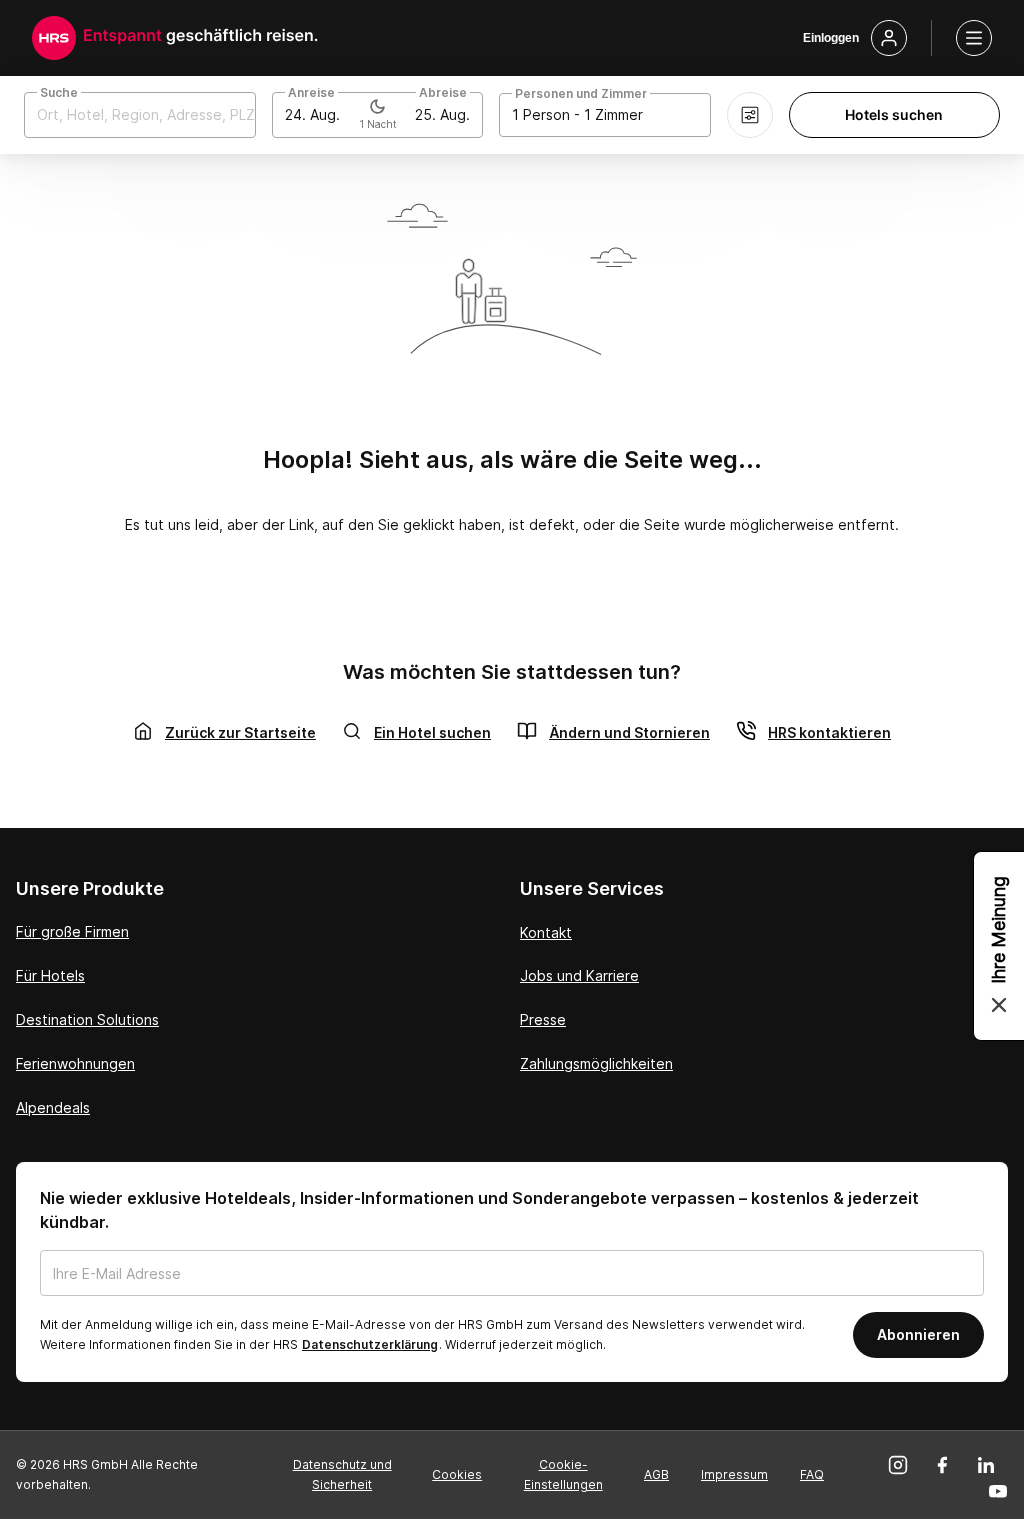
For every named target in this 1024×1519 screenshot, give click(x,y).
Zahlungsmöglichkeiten (596, 1063)
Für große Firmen (72, 931)
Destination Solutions (87, 1019)
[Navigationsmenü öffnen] (974, 38)
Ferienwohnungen (75, 1063)
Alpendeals (53, 1107)
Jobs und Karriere (579, 975)
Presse (543, 1019)
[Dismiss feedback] (999, 1005)
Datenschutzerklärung (370, 1344)
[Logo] (54, 38)
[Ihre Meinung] (999, 946)
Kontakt (546, 932)
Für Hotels (50, 975)
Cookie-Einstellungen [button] (563, 1474)
